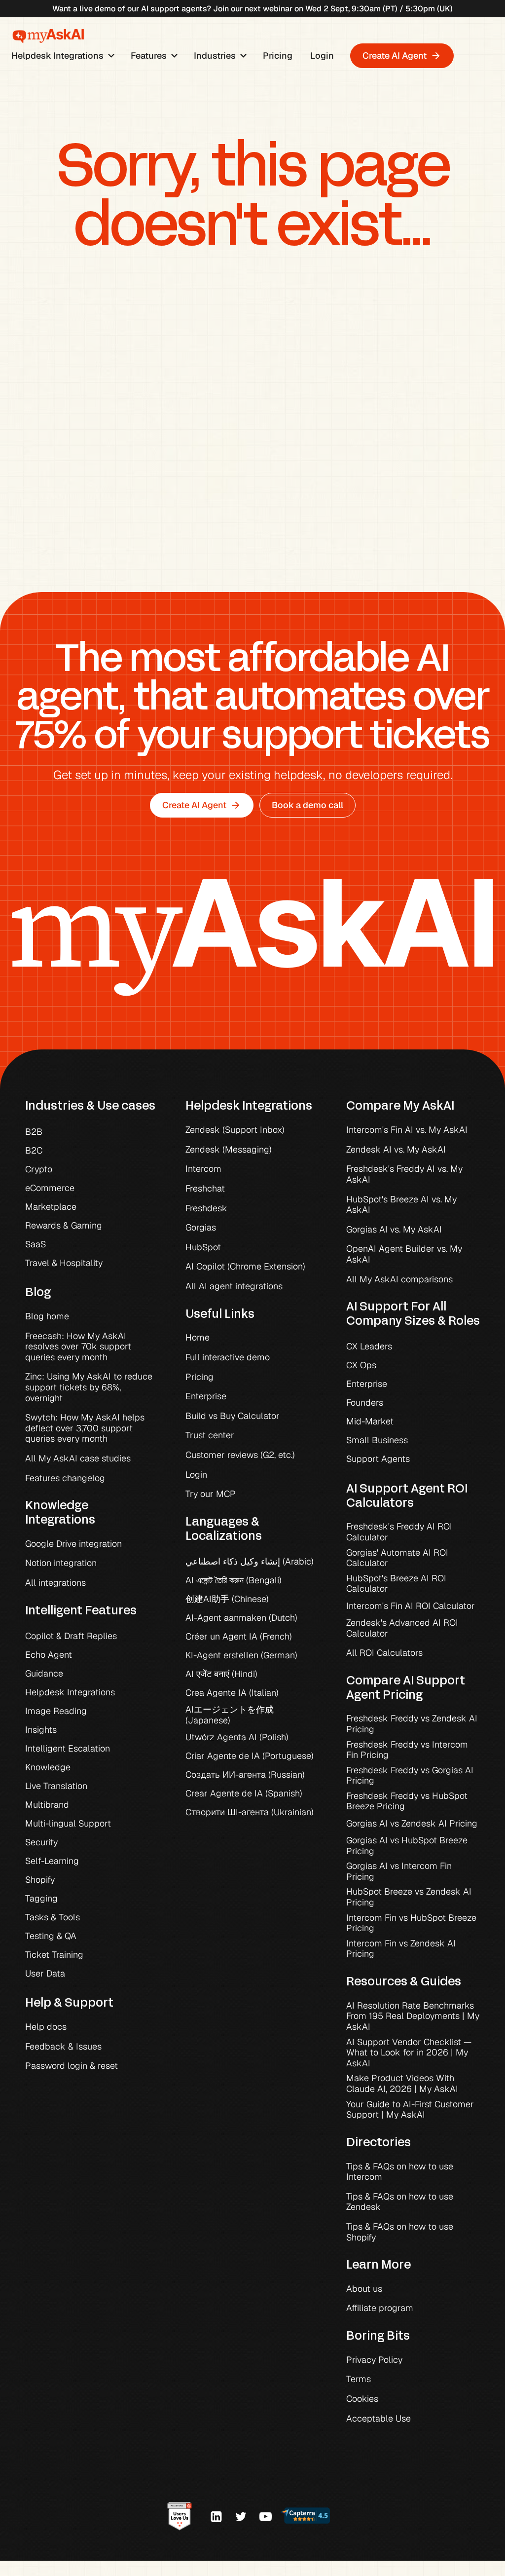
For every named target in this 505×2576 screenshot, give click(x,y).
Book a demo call (307, 805)
